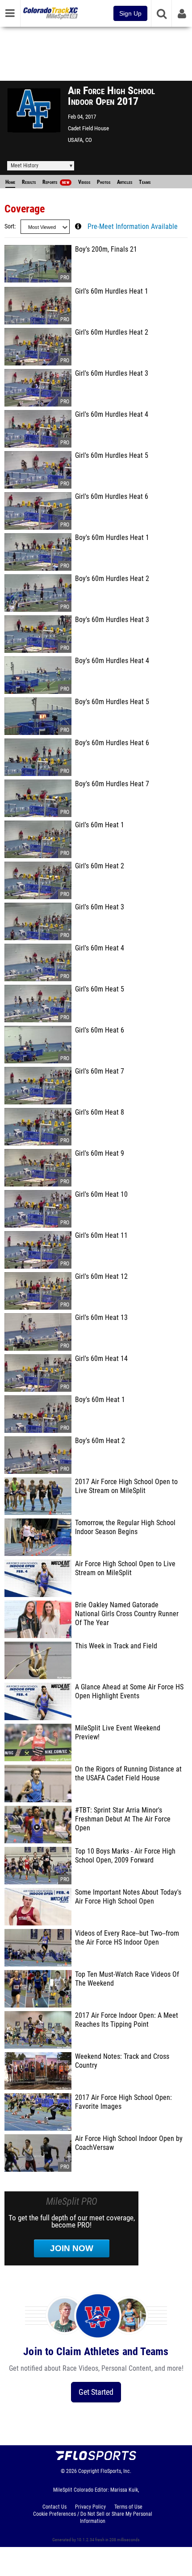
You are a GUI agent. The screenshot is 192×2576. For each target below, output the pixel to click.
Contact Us (54, 2507)
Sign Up (130, 13)
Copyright (89, 2471)
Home (10, 182)
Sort (9, 226)
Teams (145, 182)
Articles (125, 182)
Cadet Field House (88, 128)
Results (29, 182)
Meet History (25, 166)
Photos (104, 182)
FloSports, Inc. (116, 2471)
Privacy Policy (90, 2507)
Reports (56, 182)
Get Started (96, 2392)
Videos (84, 182)
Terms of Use (128, 2507)
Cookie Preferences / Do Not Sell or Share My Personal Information (93, 2518)
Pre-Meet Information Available (133, 227)
